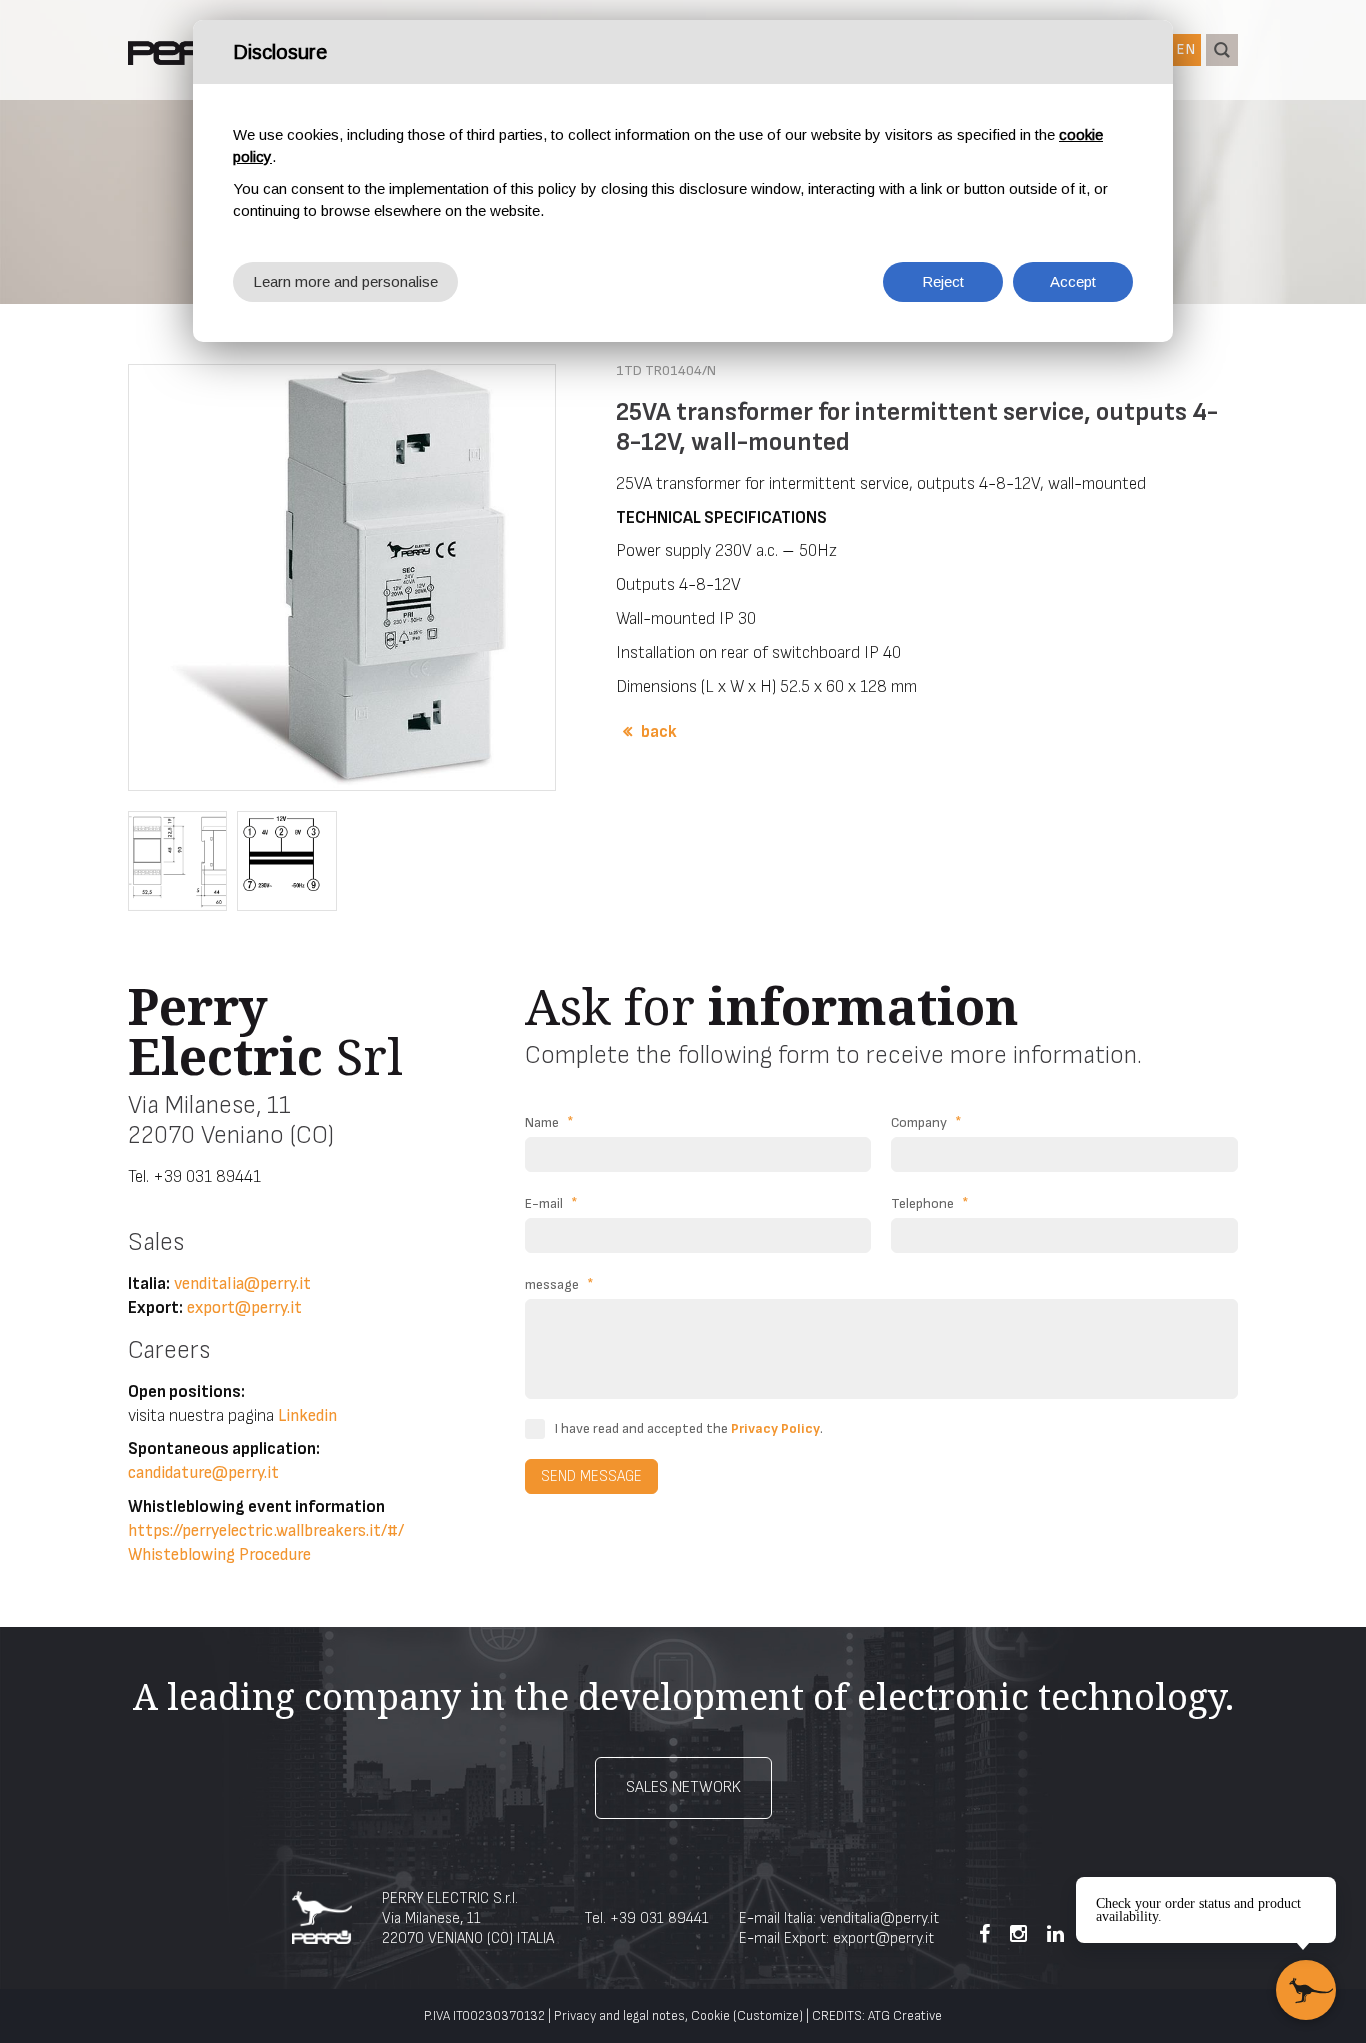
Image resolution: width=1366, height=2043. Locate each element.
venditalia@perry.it (242, 1284)
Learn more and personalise (345, 281)
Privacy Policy (775, 1428)
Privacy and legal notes (619, 2016)
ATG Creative (905, 2016)
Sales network (683, 1787)
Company (926, 1122)
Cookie (710, 2016)
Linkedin (307, 1416)
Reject (943, 281)
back (659, 732)
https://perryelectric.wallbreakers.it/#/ (266, 1531)
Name (549, 1122)
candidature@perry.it (203, 1473)
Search (1222, 50)
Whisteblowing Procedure (219, 1555)
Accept (1073, 281)
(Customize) (768, 2016)
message (559, 1284)
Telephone (930, 1203)
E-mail (551, 1203)
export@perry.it (244, 1308)
